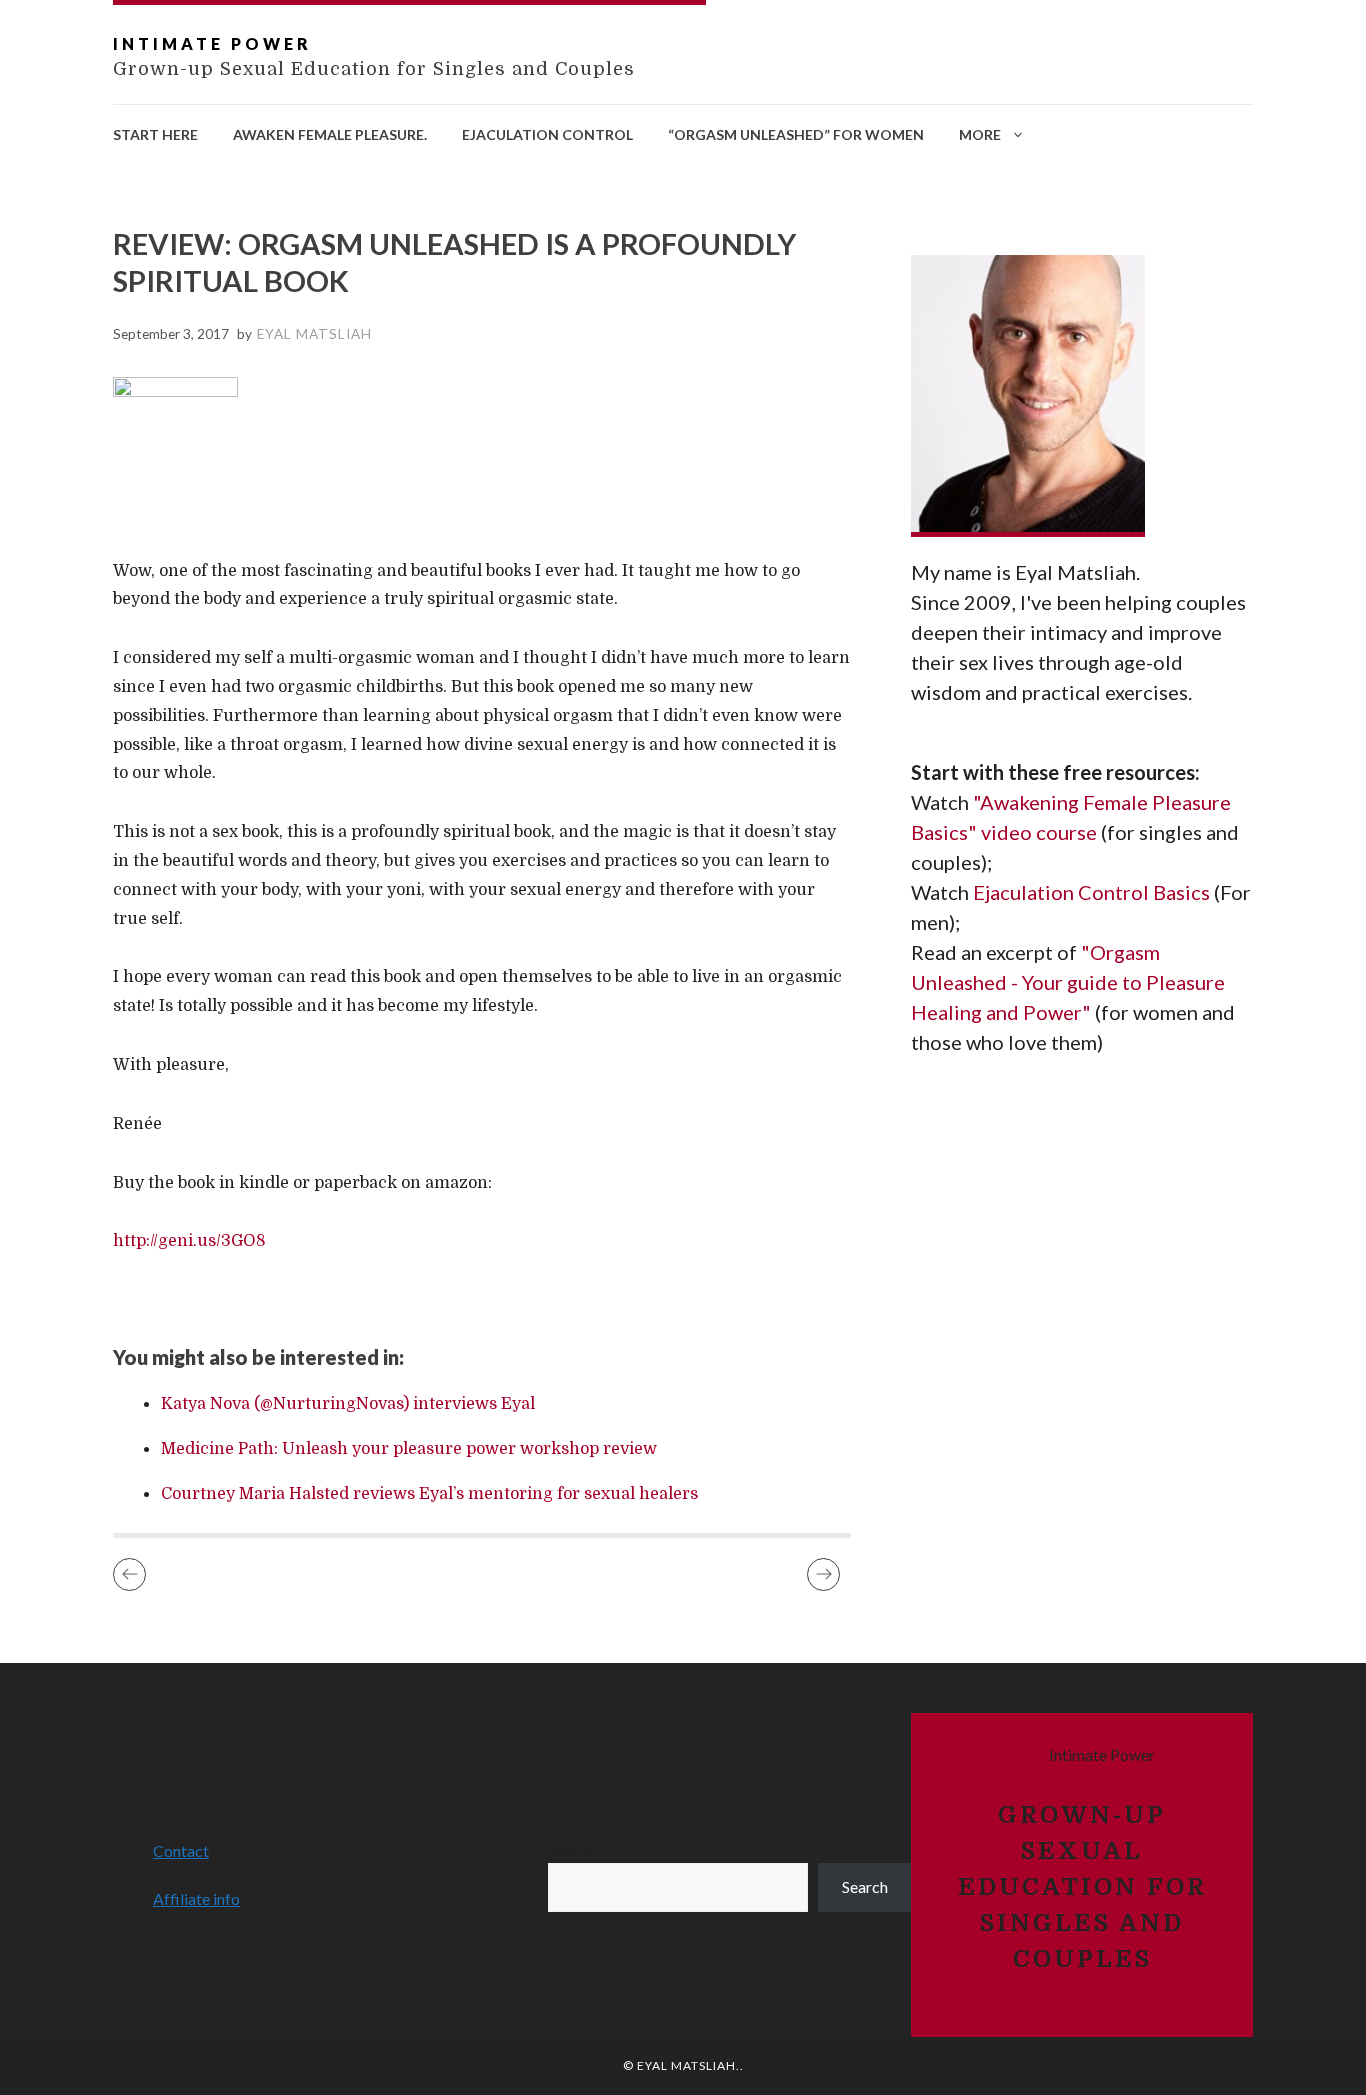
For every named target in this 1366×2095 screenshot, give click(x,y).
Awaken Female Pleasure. (330, 134)
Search (571, 1850)
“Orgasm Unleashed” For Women (796, 134)
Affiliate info (196, 1898)
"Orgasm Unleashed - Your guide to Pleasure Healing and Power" (1068, 983)
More (980, 134)
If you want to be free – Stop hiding (129, 1574)
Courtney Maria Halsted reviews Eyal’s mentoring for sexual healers (429, 1494)
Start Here (155, 134)
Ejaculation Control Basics (1093, 893)
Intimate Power (212, 43)
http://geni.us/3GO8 (189, 1241)
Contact (181, 1850)
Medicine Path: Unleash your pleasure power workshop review (409, 1449)
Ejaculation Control (547, 134)
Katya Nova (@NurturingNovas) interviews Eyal (348, 1404)
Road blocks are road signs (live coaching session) (823, 1574)
